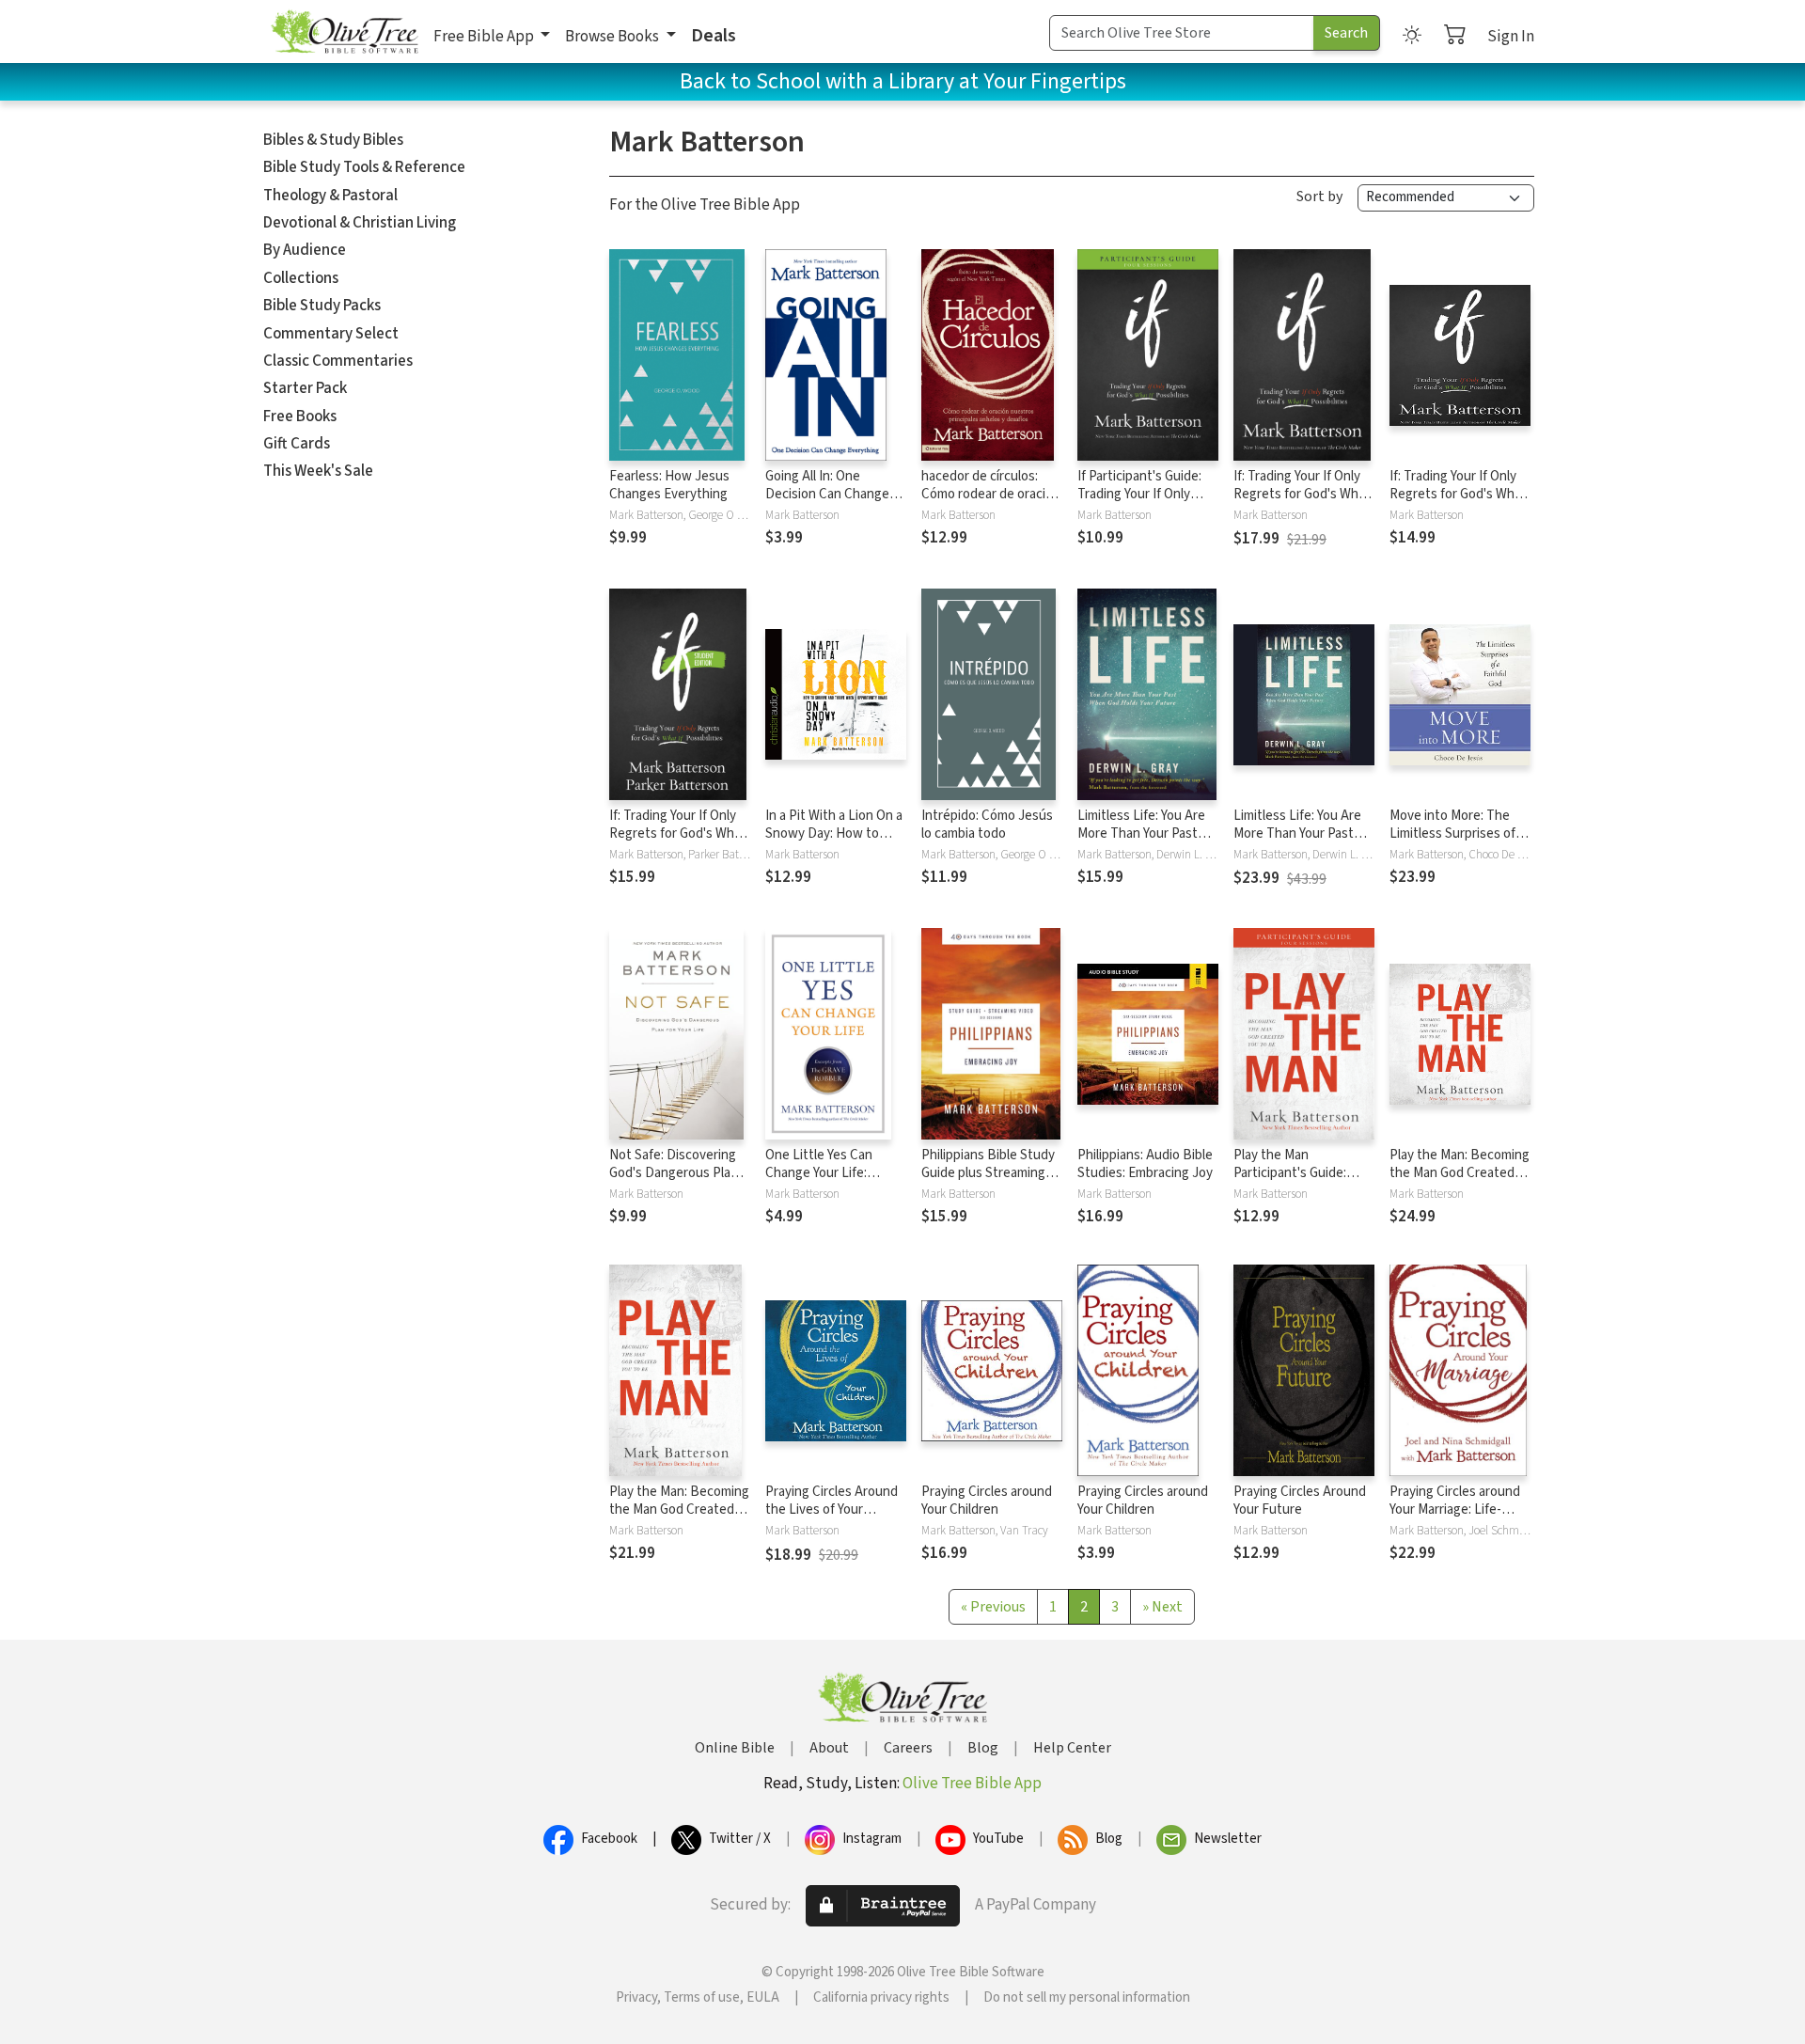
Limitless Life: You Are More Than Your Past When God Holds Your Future (1141, 842)
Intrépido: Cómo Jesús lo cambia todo (987, 825)
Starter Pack (305, 388)
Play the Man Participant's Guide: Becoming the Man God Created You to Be (1302, 1182)
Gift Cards (297, 444)
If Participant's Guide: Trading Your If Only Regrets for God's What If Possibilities (1146, 503)
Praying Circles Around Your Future (1300, 1501)
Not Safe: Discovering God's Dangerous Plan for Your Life (674, 1173)
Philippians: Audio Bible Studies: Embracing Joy (1145, 1164)
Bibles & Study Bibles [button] (333, 140)
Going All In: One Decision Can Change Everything (827, 494)
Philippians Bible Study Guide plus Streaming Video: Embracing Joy (988, 1173)
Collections (301, 278)
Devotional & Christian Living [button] (360, 223)
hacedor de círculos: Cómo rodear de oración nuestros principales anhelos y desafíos (991, 503)
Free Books (300, 417)
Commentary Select (331, 334)
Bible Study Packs (322, 306)
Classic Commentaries (338, 361)
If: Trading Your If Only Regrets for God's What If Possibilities (1302, 494)
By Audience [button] (305, 250)
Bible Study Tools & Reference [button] (364, 167)
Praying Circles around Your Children (987, 1501)
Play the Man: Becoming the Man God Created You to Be (1460, 1173)
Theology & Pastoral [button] (330, 196)
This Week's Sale (318, 471)
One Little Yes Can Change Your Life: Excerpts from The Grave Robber (820, 1182)
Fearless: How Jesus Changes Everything (669, 485)
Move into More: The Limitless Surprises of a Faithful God (1457, 833)
